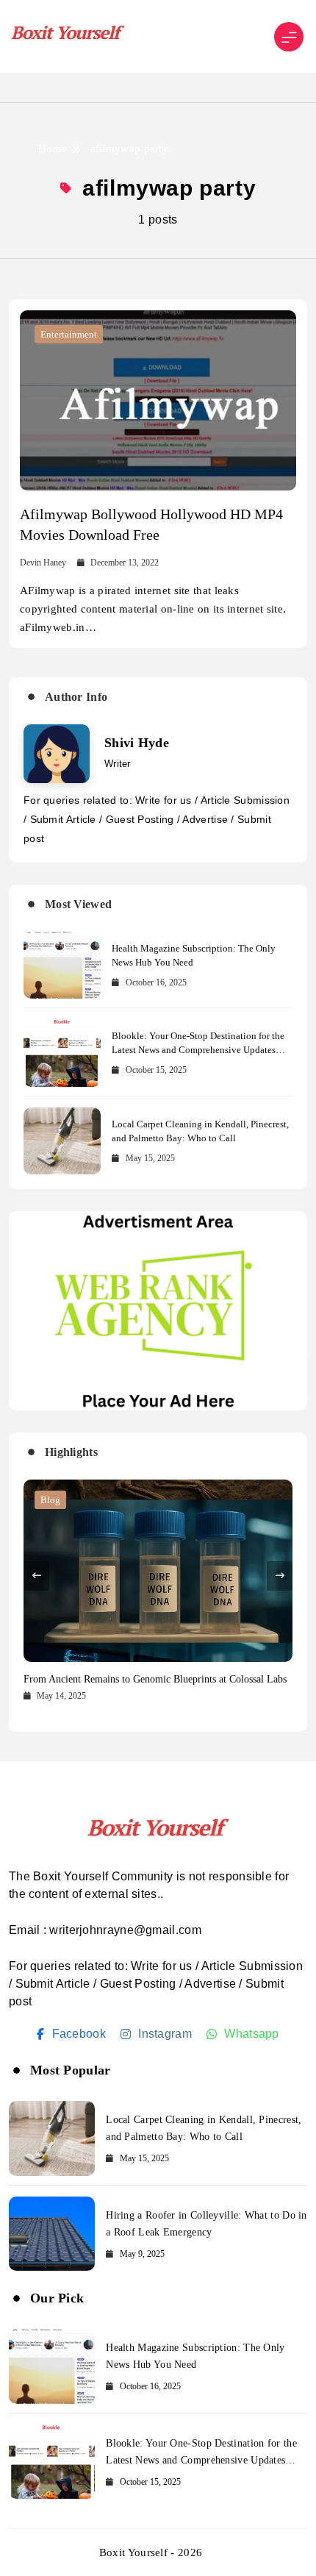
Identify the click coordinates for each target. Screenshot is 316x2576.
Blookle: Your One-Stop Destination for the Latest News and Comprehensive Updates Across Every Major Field (198, 1050)
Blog (50, 1500)
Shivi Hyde (137, 743)
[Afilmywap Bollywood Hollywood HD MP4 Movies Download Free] (158, 400)
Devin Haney (43, 563)
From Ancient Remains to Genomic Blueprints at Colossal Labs (155, 1679)
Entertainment (69, 334)
